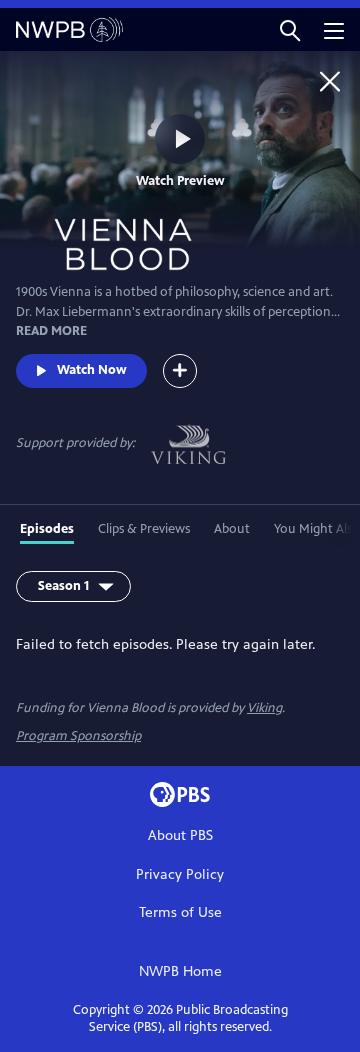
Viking (264, 708)
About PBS (180, 835)
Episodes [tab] (47, 529)
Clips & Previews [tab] (144, 529)
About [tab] (232, 529)
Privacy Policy (180, 874)
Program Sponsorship (78, 736)
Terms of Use (180, 912)
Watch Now (92, 370)
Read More (51, 331)
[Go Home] (330, 81)
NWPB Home (180, 971)
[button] (290, 29)
